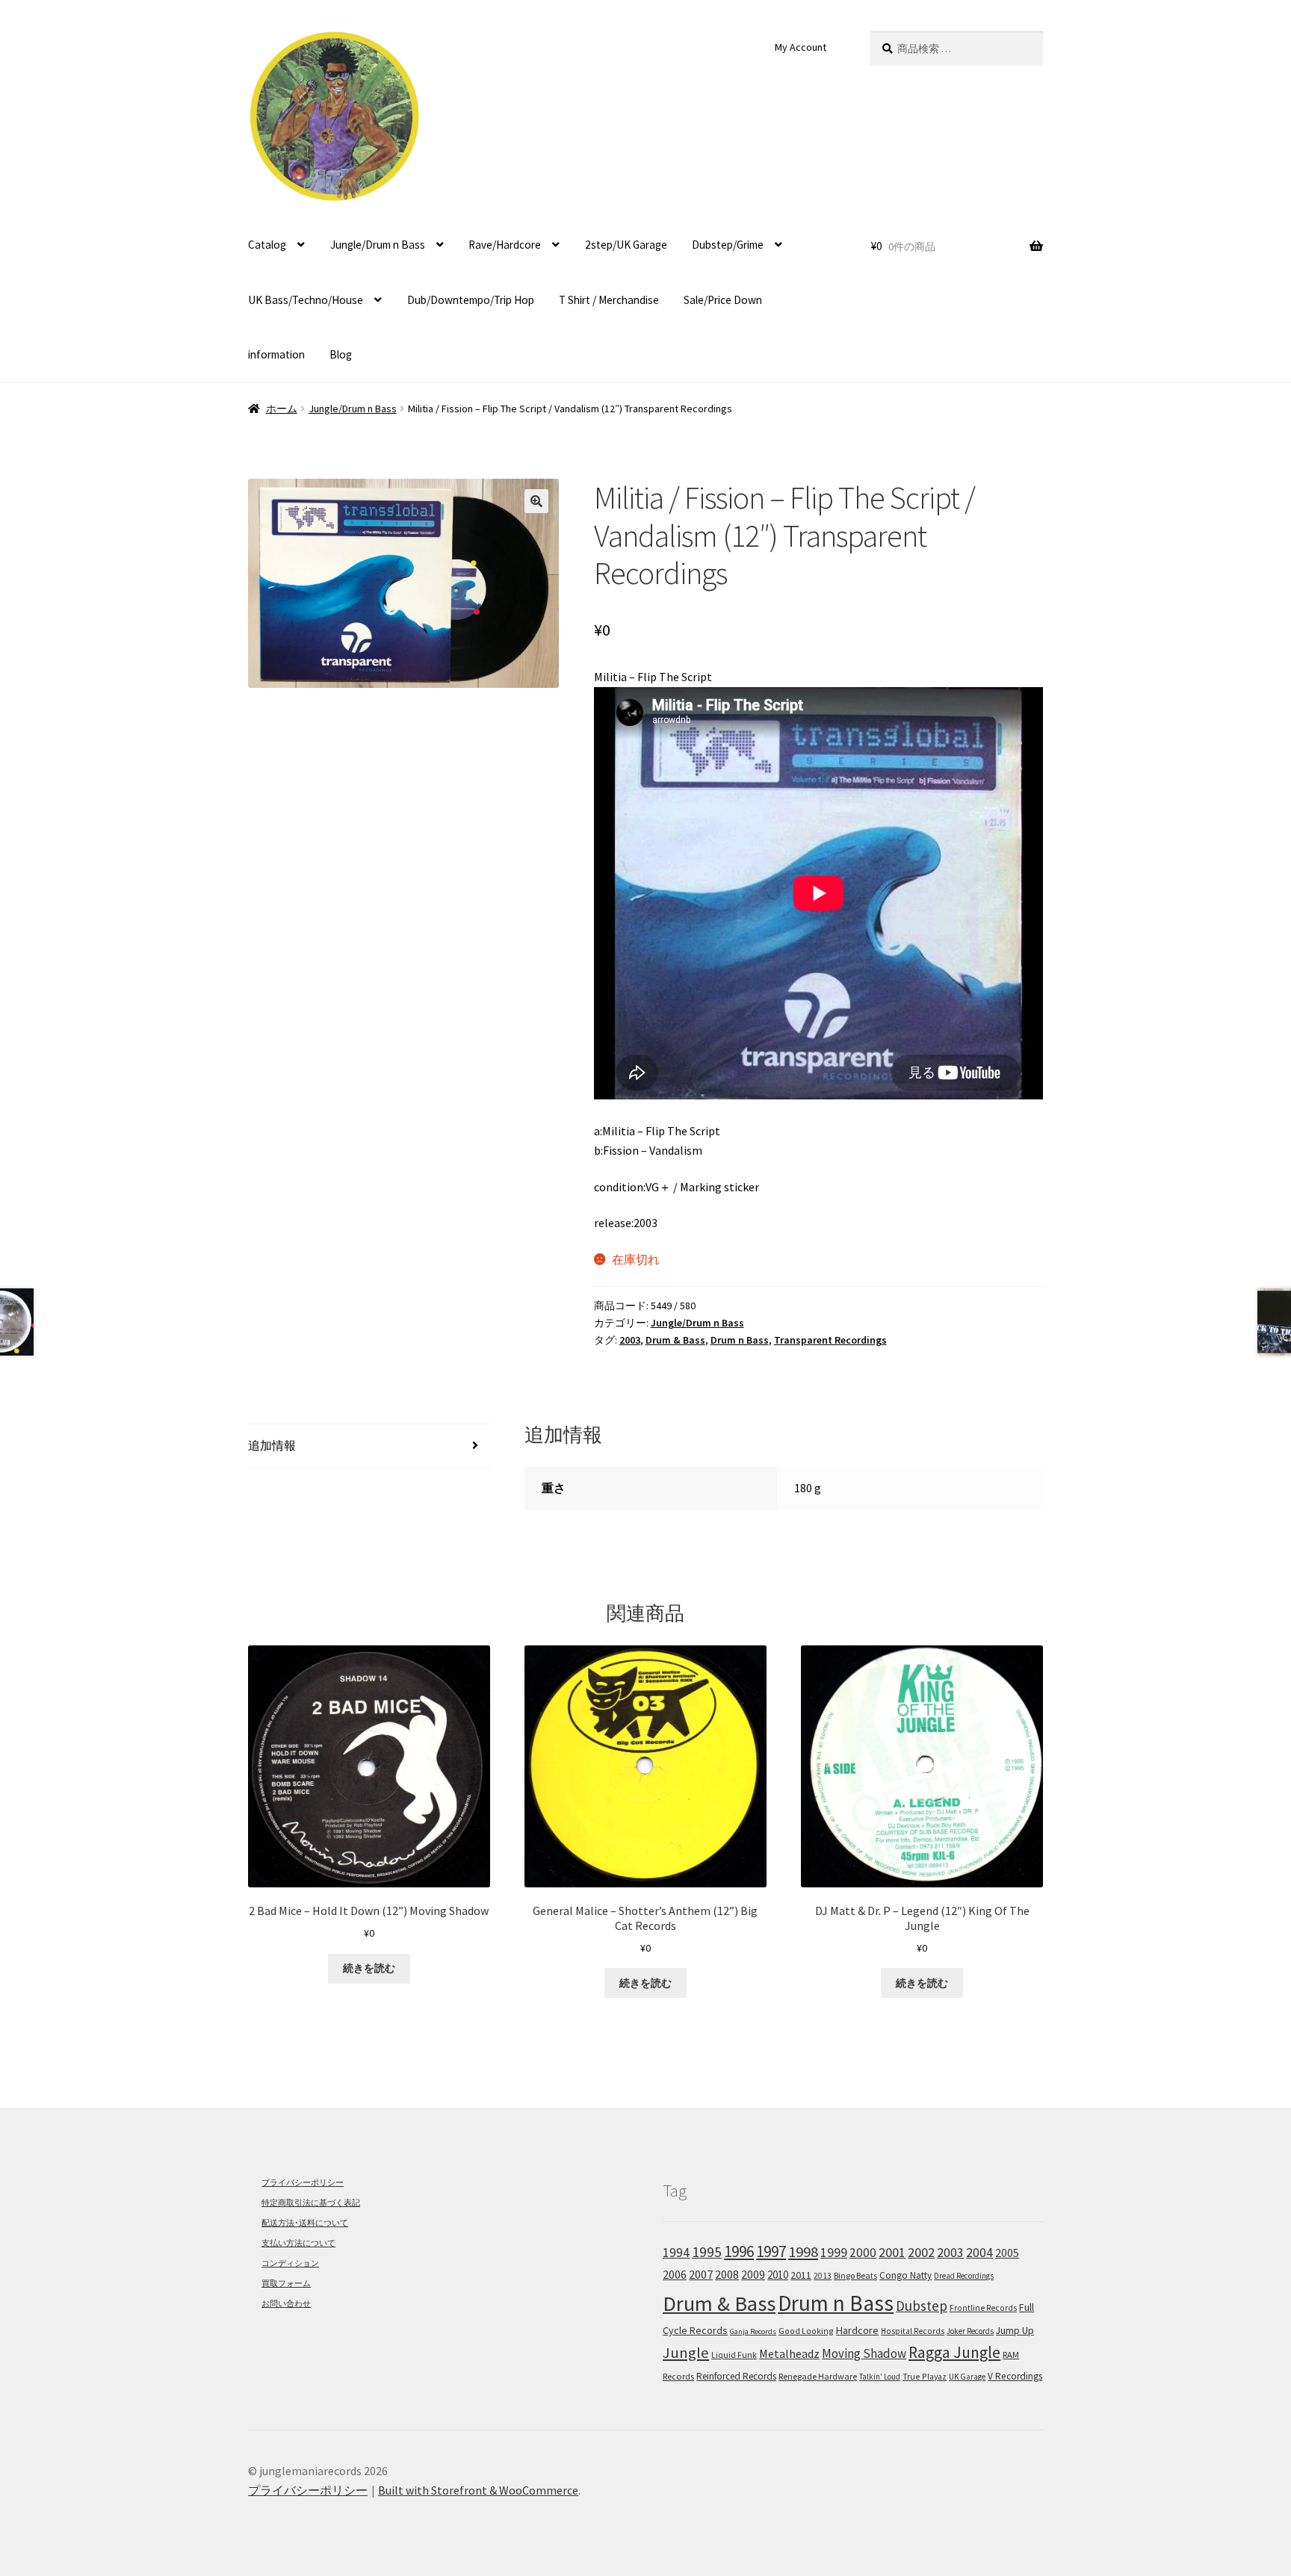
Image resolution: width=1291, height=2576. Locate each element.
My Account (801, 47)
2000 (863, 2253)
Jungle (686, 2353)
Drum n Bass (740, 1340)
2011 (801, 2275)
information (276, 354)
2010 (778, 2275)
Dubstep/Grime (728, 245)
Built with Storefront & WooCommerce (478, 2490)
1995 (707, 2252)
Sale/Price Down (723, 300)
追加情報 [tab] (272, 1445)
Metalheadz (789, 2353)
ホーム (282, 409)
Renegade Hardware (818, 2376)
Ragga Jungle (954, 2352)
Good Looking (806, 2331)
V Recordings (1015, 2376)
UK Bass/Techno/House (306, 300)
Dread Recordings (964, 2276)
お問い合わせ (286, 2303)
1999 (834, 2253)
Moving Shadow (864, 2353)
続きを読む (369, 1968)
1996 (739, 2251)
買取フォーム (286, 2283)
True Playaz (925, 2376)
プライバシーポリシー (303, 2182)
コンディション (290, 2263)
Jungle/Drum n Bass (378, 245)
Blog (341, 354)
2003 (630, 1340)
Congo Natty (905, 2275)
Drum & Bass (675, 1340)
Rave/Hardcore (505, 245)
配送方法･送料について (305, 2223)
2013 (823, 2276)
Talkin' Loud (880, 2377)
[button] (536, 501)
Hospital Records (913, 2331)
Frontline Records (983, 2308)
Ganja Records (753, 2331)
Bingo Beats (855, 2275)
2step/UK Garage (626, 245)
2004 (979, 2253)
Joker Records (970, 2331)
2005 (1007, 2253)
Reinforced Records (736, 2376)
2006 (675, 2275)
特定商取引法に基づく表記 (311, 2203)
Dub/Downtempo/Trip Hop (471, 300)
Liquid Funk (734, 2355)
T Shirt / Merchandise (609, 300)
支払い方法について (298, 2243)
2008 (727, 2274)
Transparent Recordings (830, 1340)
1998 (803, 2252)
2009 (753, 2274)
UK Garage (967, 2377)
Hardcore (857, 2330)
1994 (676, 2253)
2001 (892, 2253)
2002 (921, 2252)
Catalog (267, 245)
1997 (771, 2251)
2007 (701, 2274)
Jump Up (1015, 2330)
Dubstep (922, 2306)
